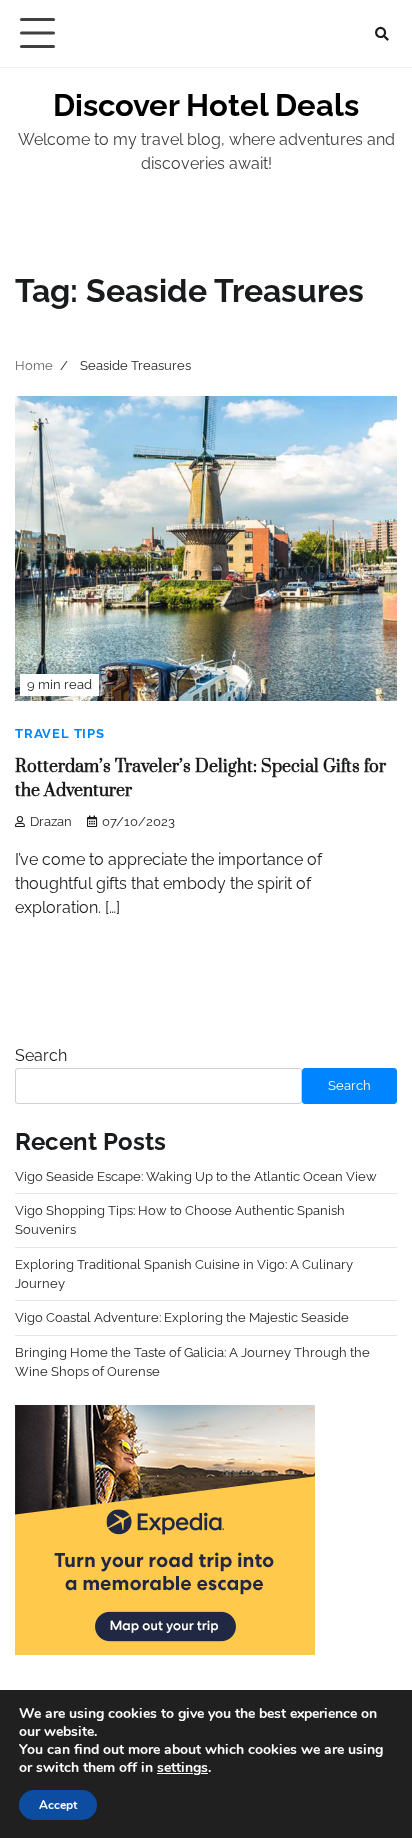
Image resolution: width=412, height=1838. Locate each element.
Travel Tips (60, 733)
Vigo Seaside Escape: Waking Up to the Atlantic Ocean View (196, 1176)
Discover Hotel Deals (206, 105)
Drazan (51, 821)
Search (41, 1055)
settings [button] (182, 1767)
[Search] (382, 34)
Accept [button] (58, 1805)
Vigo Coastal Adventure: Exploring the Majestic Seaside (182, 1317)
